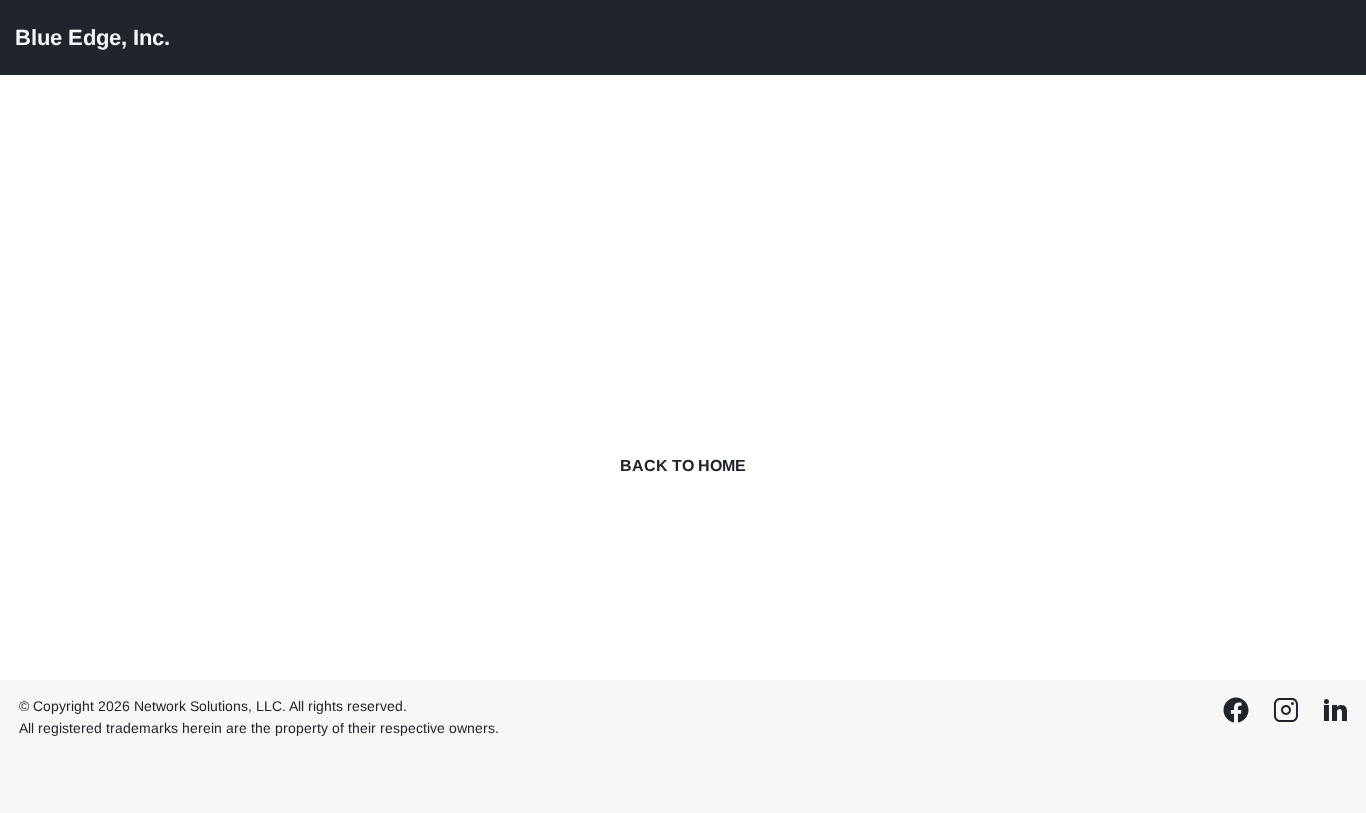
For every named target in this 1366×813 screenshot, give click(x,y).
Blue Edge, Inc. (92, 37)
